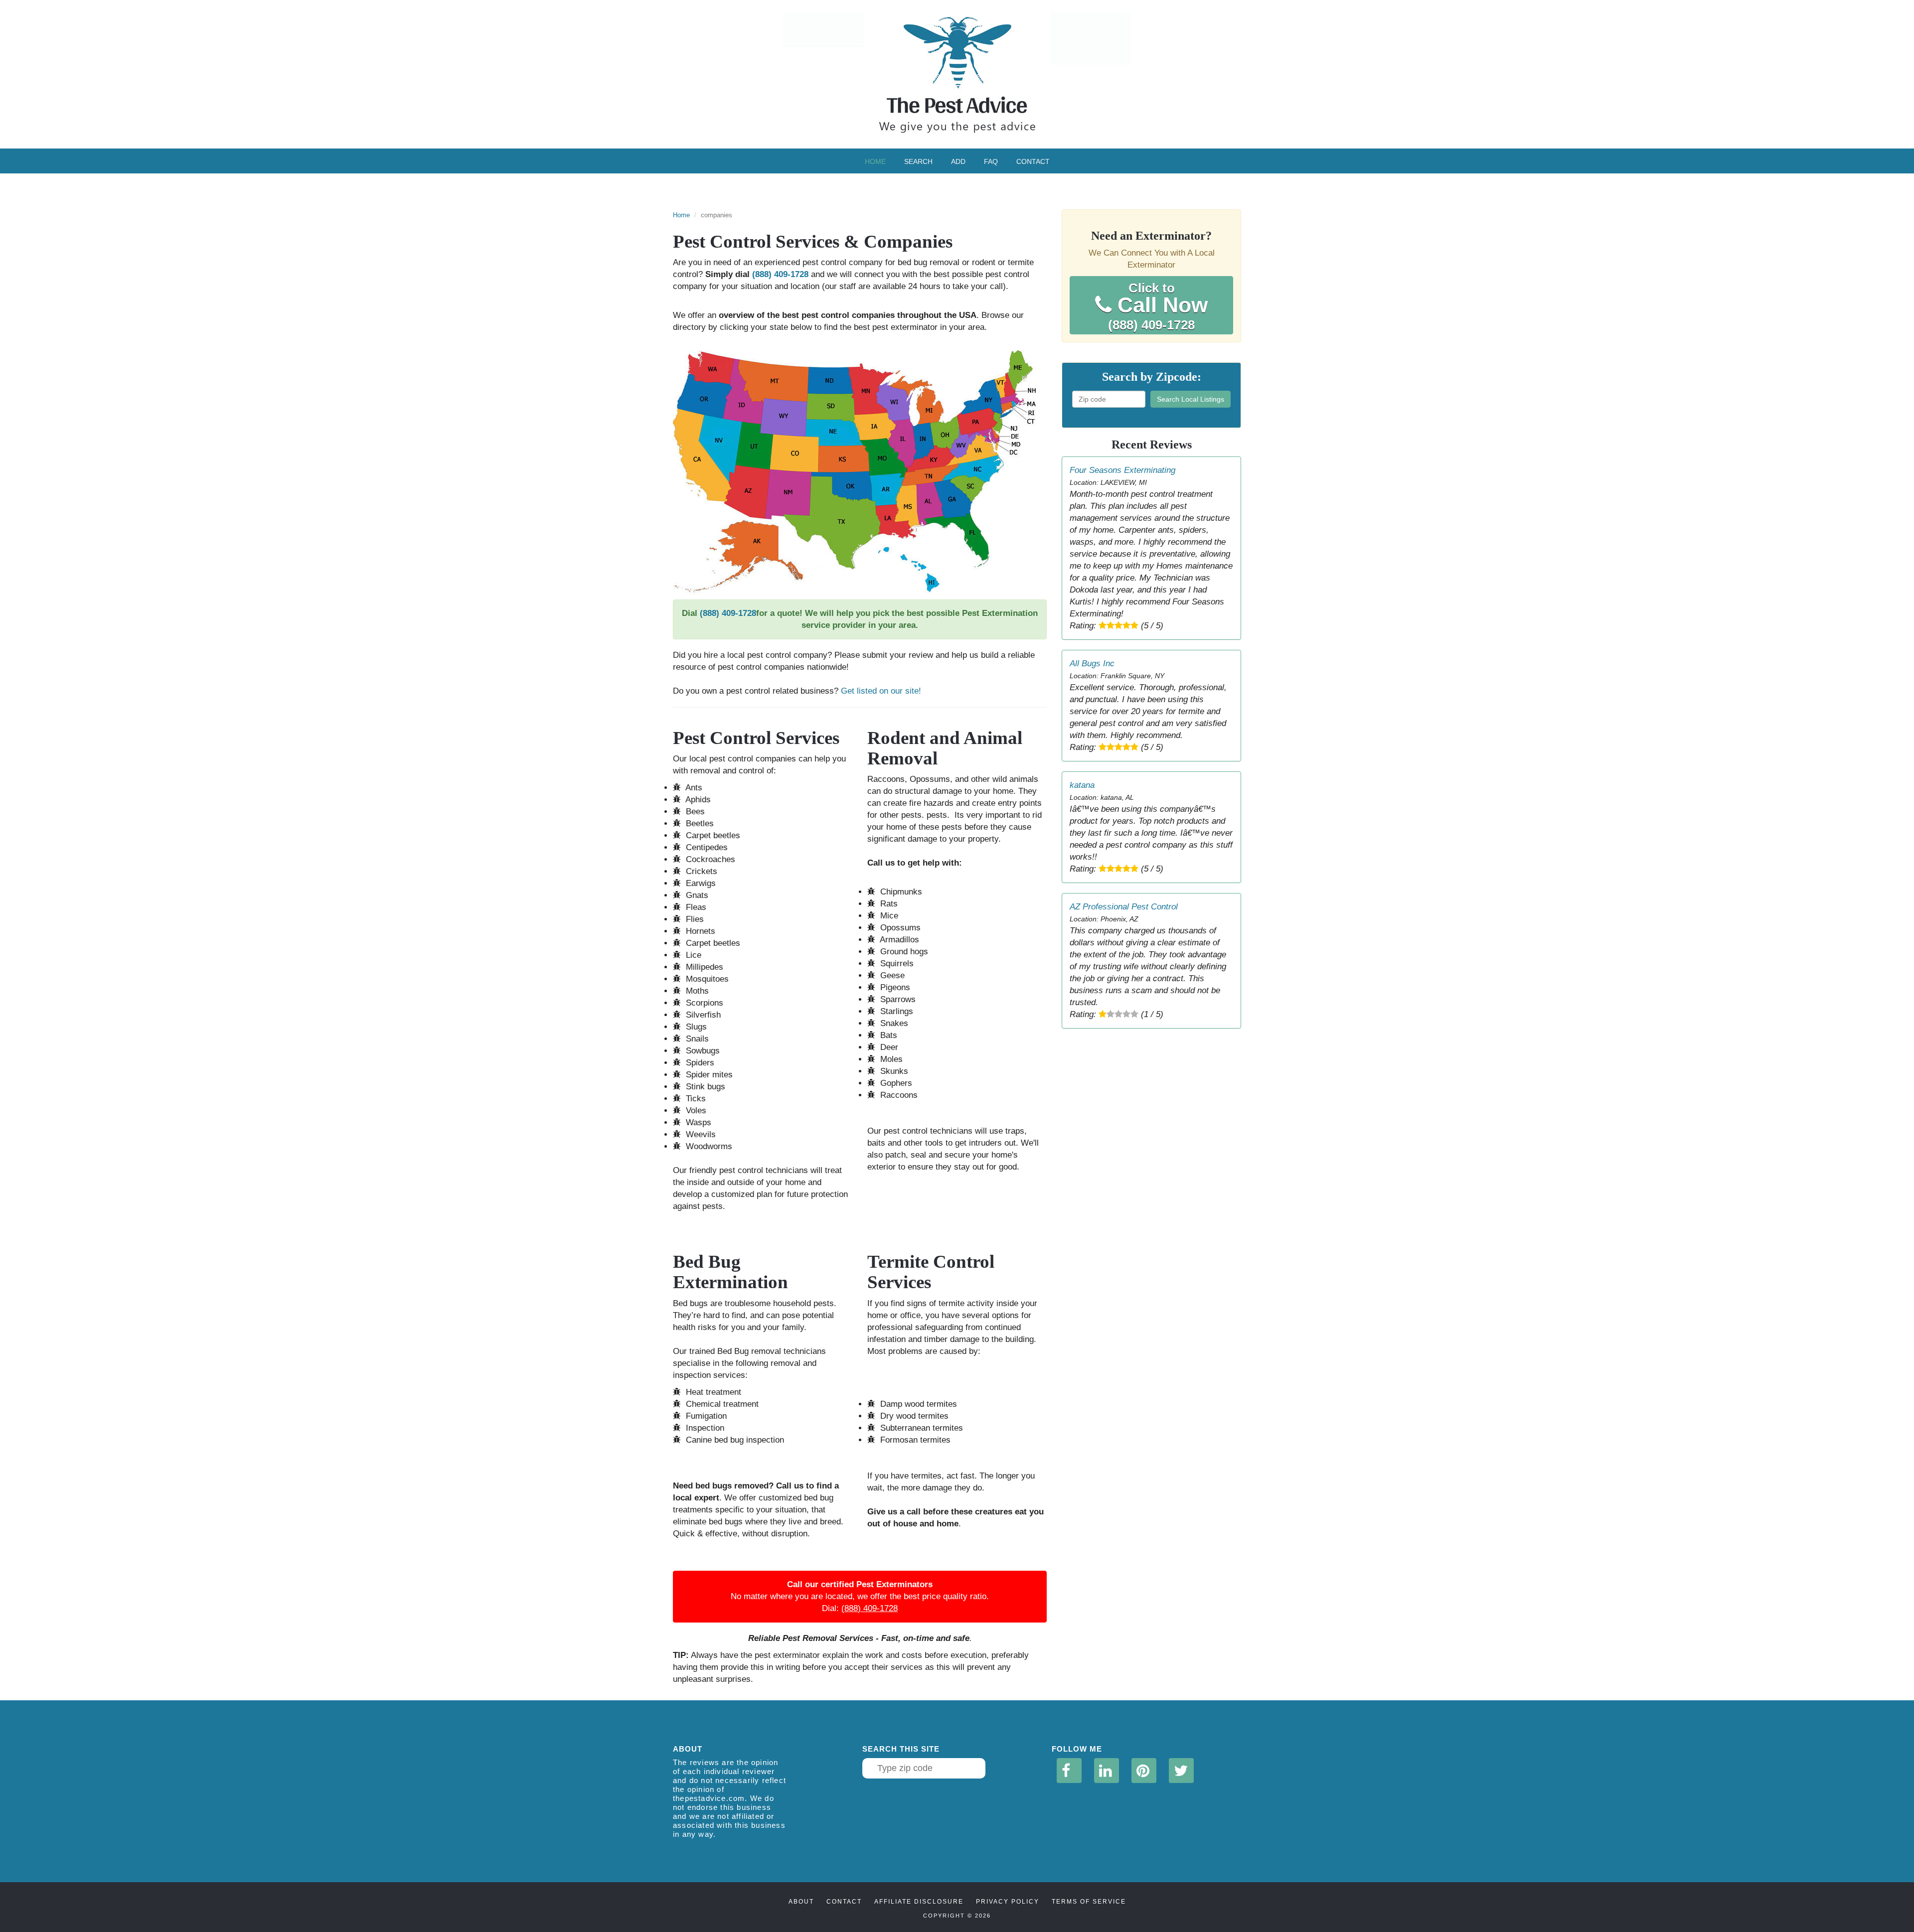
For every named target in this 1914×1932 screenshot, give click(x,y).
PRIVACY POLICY (1008, 1902)
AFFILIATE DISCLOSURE (919, 1902)
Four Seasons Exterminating (1122, 470)
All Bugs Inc (1092, 664)
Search (918, 161)
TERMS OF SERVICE (1089, 1902)
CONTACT (844, 1902)
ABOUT (801, 1902)
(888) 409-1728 (780, 274)
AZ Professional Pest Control (1124, 907)
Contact (1033, 161)
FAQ (991, 161)
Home (875, 161)
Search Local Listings (1191, 399)
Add (958, 161)
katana (1082, 785)
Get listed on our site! (881, 691)
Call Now (1158, 306)
